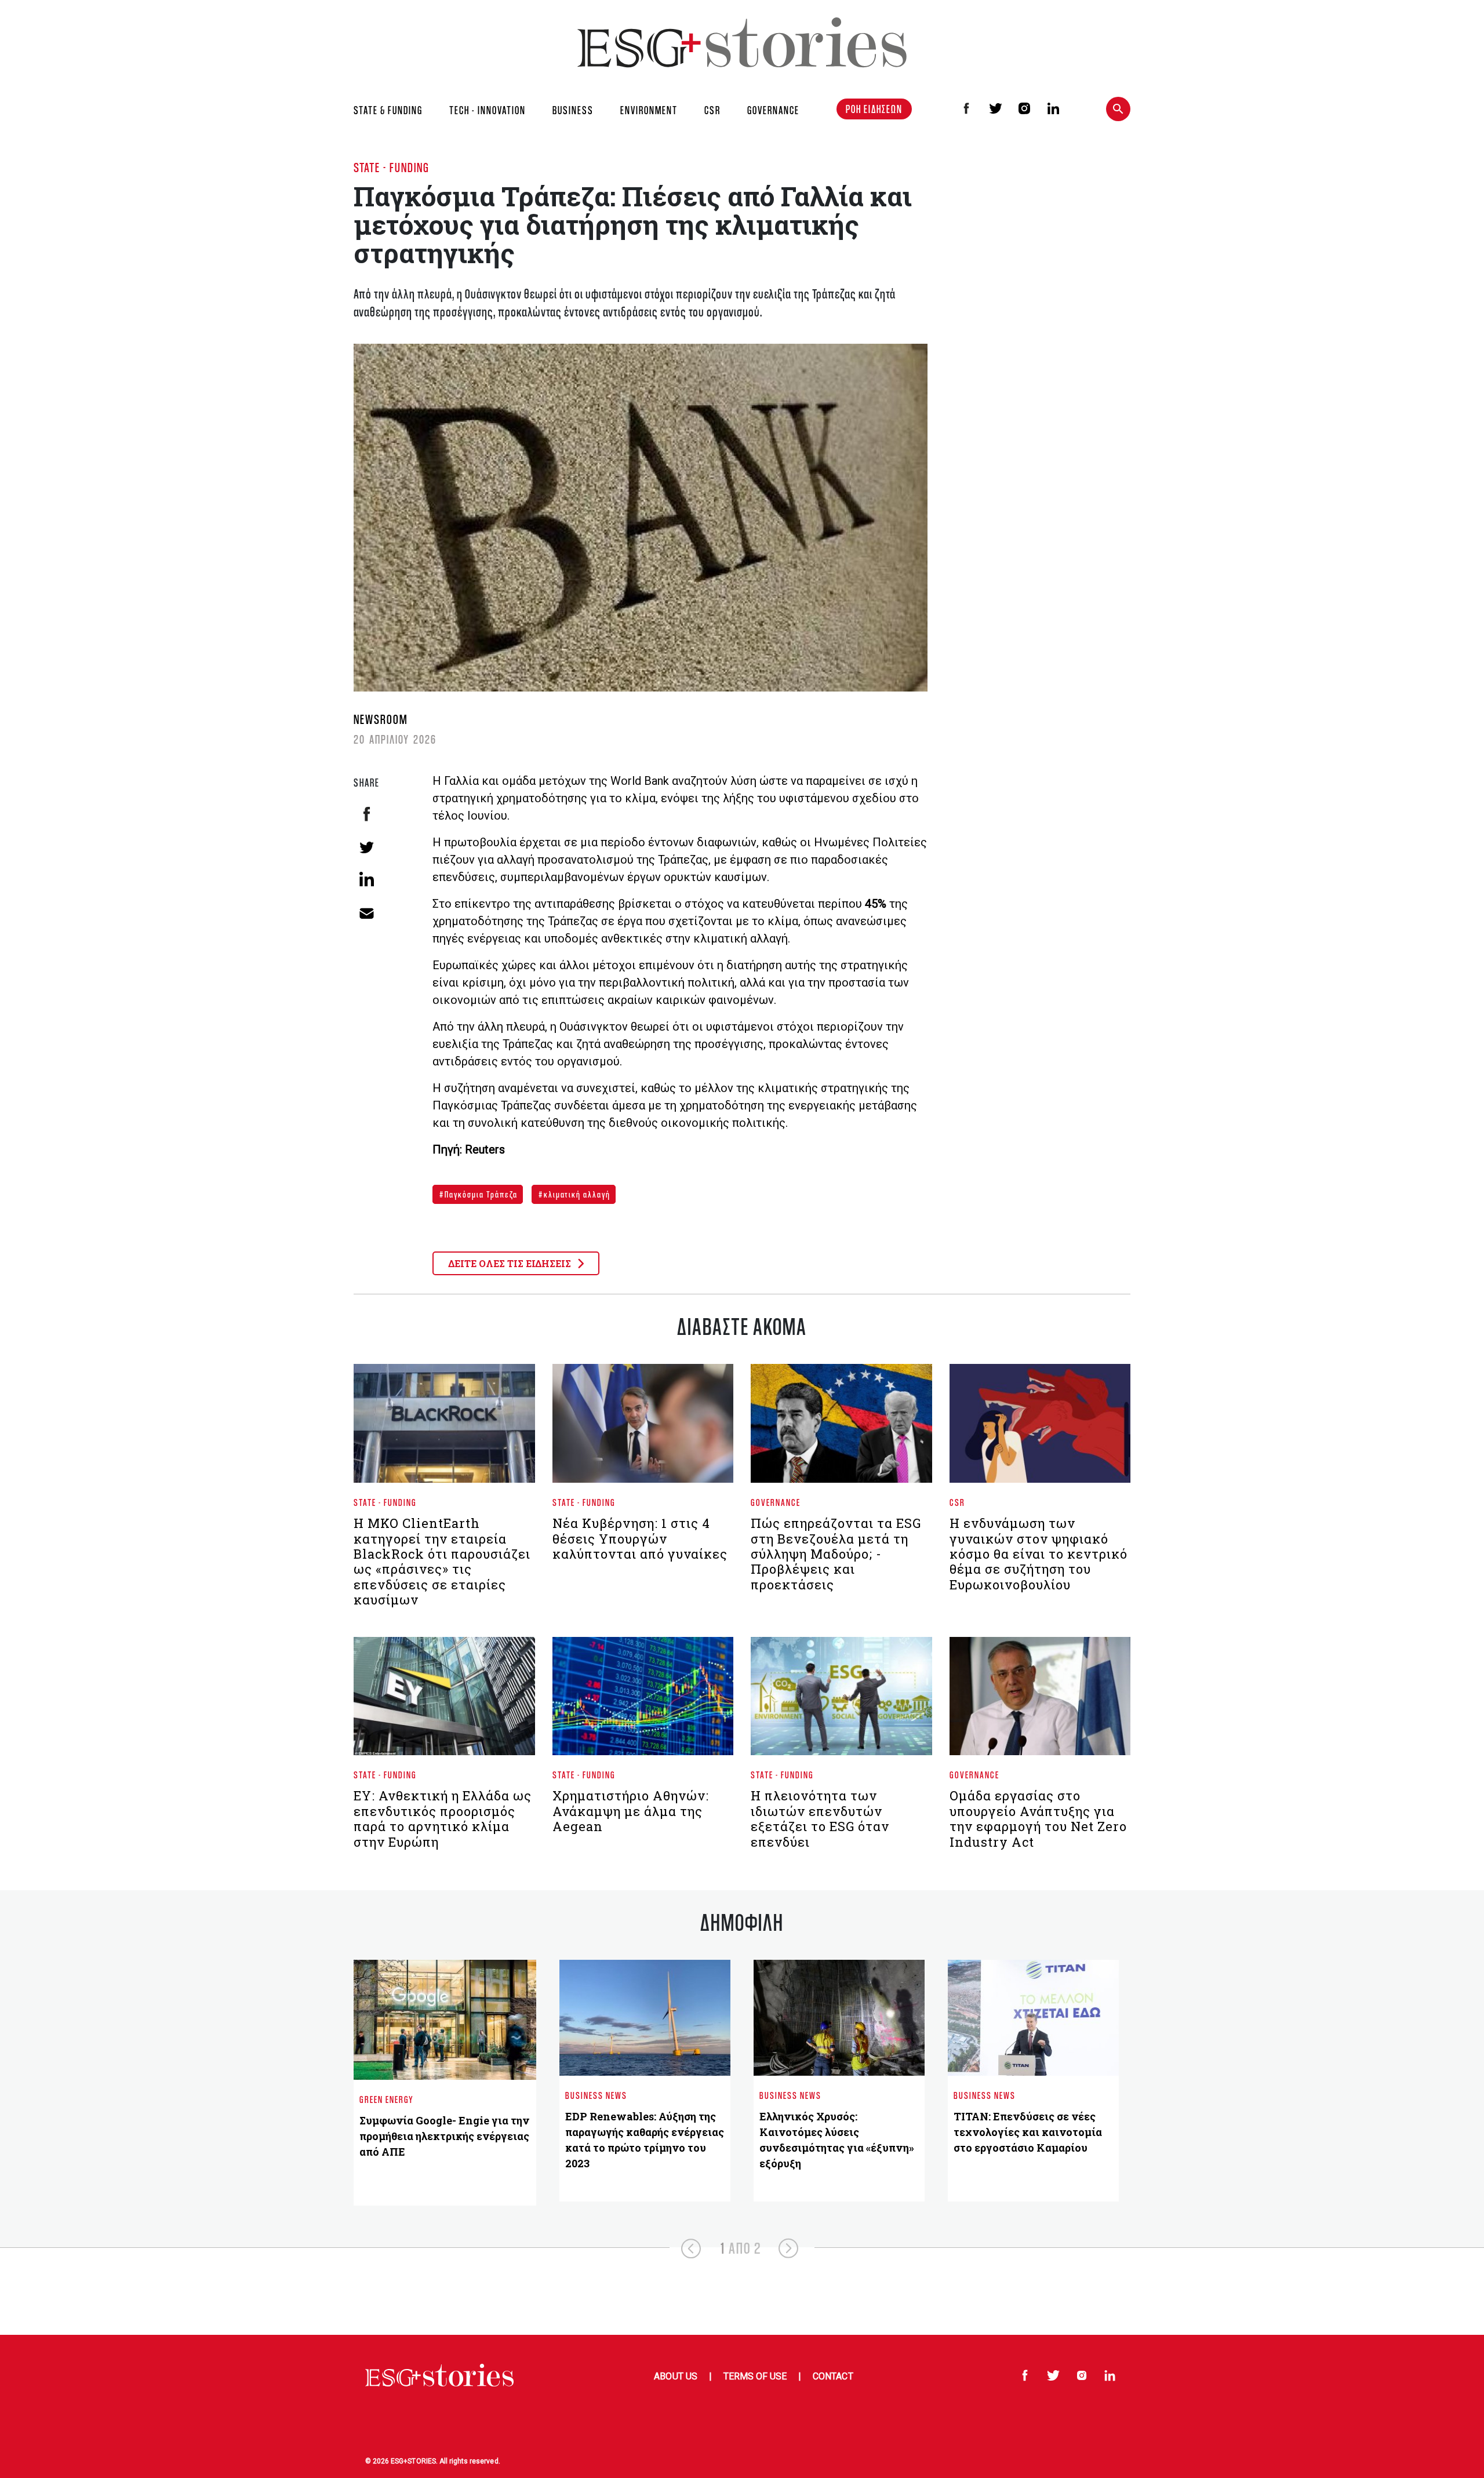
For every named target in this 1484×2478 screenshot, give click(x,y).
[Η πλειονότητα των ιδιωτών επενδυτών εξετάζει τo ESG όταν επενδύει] (841, 1701)
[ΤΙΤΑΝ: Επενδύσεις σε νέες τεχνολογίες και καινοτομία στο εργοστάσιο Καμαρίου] (1033, 2018)
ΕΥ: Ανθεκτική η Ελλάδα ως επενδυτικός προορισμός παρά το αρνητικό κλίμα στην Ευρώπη (443, 1818)
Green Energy (387, 2099)
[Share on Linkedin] (367, 879)
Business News (596, 2095)
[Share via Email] (367, 911)
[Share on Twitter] (367, 847)
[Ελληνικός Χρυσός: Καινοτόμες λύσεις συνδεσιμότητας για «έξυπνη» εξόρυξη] (839, 2018)
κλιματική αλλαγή (576, 1194)
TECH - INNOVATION (488, 110)
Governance (776, 1502)
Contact (833, 2376)
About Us (675, 2376)
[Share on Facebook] (367, 814)
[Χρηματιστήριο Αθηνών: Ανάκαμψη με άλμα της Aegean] (643, 1701)
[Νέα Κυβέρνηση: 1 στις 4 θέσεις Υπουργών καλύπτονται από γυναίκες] (643, 1428)
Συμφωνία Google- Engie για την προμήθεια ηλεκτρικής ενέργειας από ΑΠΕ (444, 2136)
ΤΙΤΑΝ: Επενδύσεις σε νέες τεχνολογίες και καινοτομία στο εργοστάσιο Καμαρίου (1028, 2132)
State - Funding (392, 167)
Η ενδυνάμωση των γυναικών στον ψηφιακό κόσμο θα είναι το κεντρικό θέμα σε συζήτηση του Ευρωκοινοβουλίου (1039, 1554)
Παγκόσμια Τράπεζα (480, 1194)
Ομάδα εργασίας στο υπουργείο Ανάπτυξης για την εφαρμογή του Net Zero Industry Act (1038, 1818)
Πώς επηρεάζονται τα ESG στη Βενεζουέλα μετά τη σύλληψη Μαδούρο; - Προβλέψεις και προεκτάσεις (836, 1554)
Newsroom (381, 719)
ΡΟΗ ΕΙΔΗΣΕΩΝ (874, 109)
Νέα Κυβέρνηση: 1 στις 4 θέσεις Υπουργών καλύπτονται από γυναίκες (640, 1538)
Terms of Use (755, 2376)
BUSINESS (573, 110)
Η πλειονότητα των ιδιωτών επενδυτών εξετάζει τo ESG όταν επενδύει (820, 1818)
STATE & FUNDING (388, 110)
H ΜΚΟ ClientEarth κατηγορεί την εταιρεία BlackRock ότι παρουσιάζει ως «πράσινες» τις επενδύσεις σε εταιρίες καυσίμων (442, 1561)
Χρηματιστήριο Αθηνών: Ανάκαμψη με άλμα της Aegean (631, 1811)
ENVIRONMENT (649, 110)
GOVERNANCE (773, 110)
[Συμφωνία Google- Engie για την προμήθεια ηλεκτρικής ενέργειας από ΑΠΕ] (445, 2020)
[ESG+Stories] (742, 42)
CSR (712, 110)
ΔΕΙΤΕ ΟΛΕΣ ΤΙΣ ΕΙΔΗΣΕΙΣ (511, 1263)
